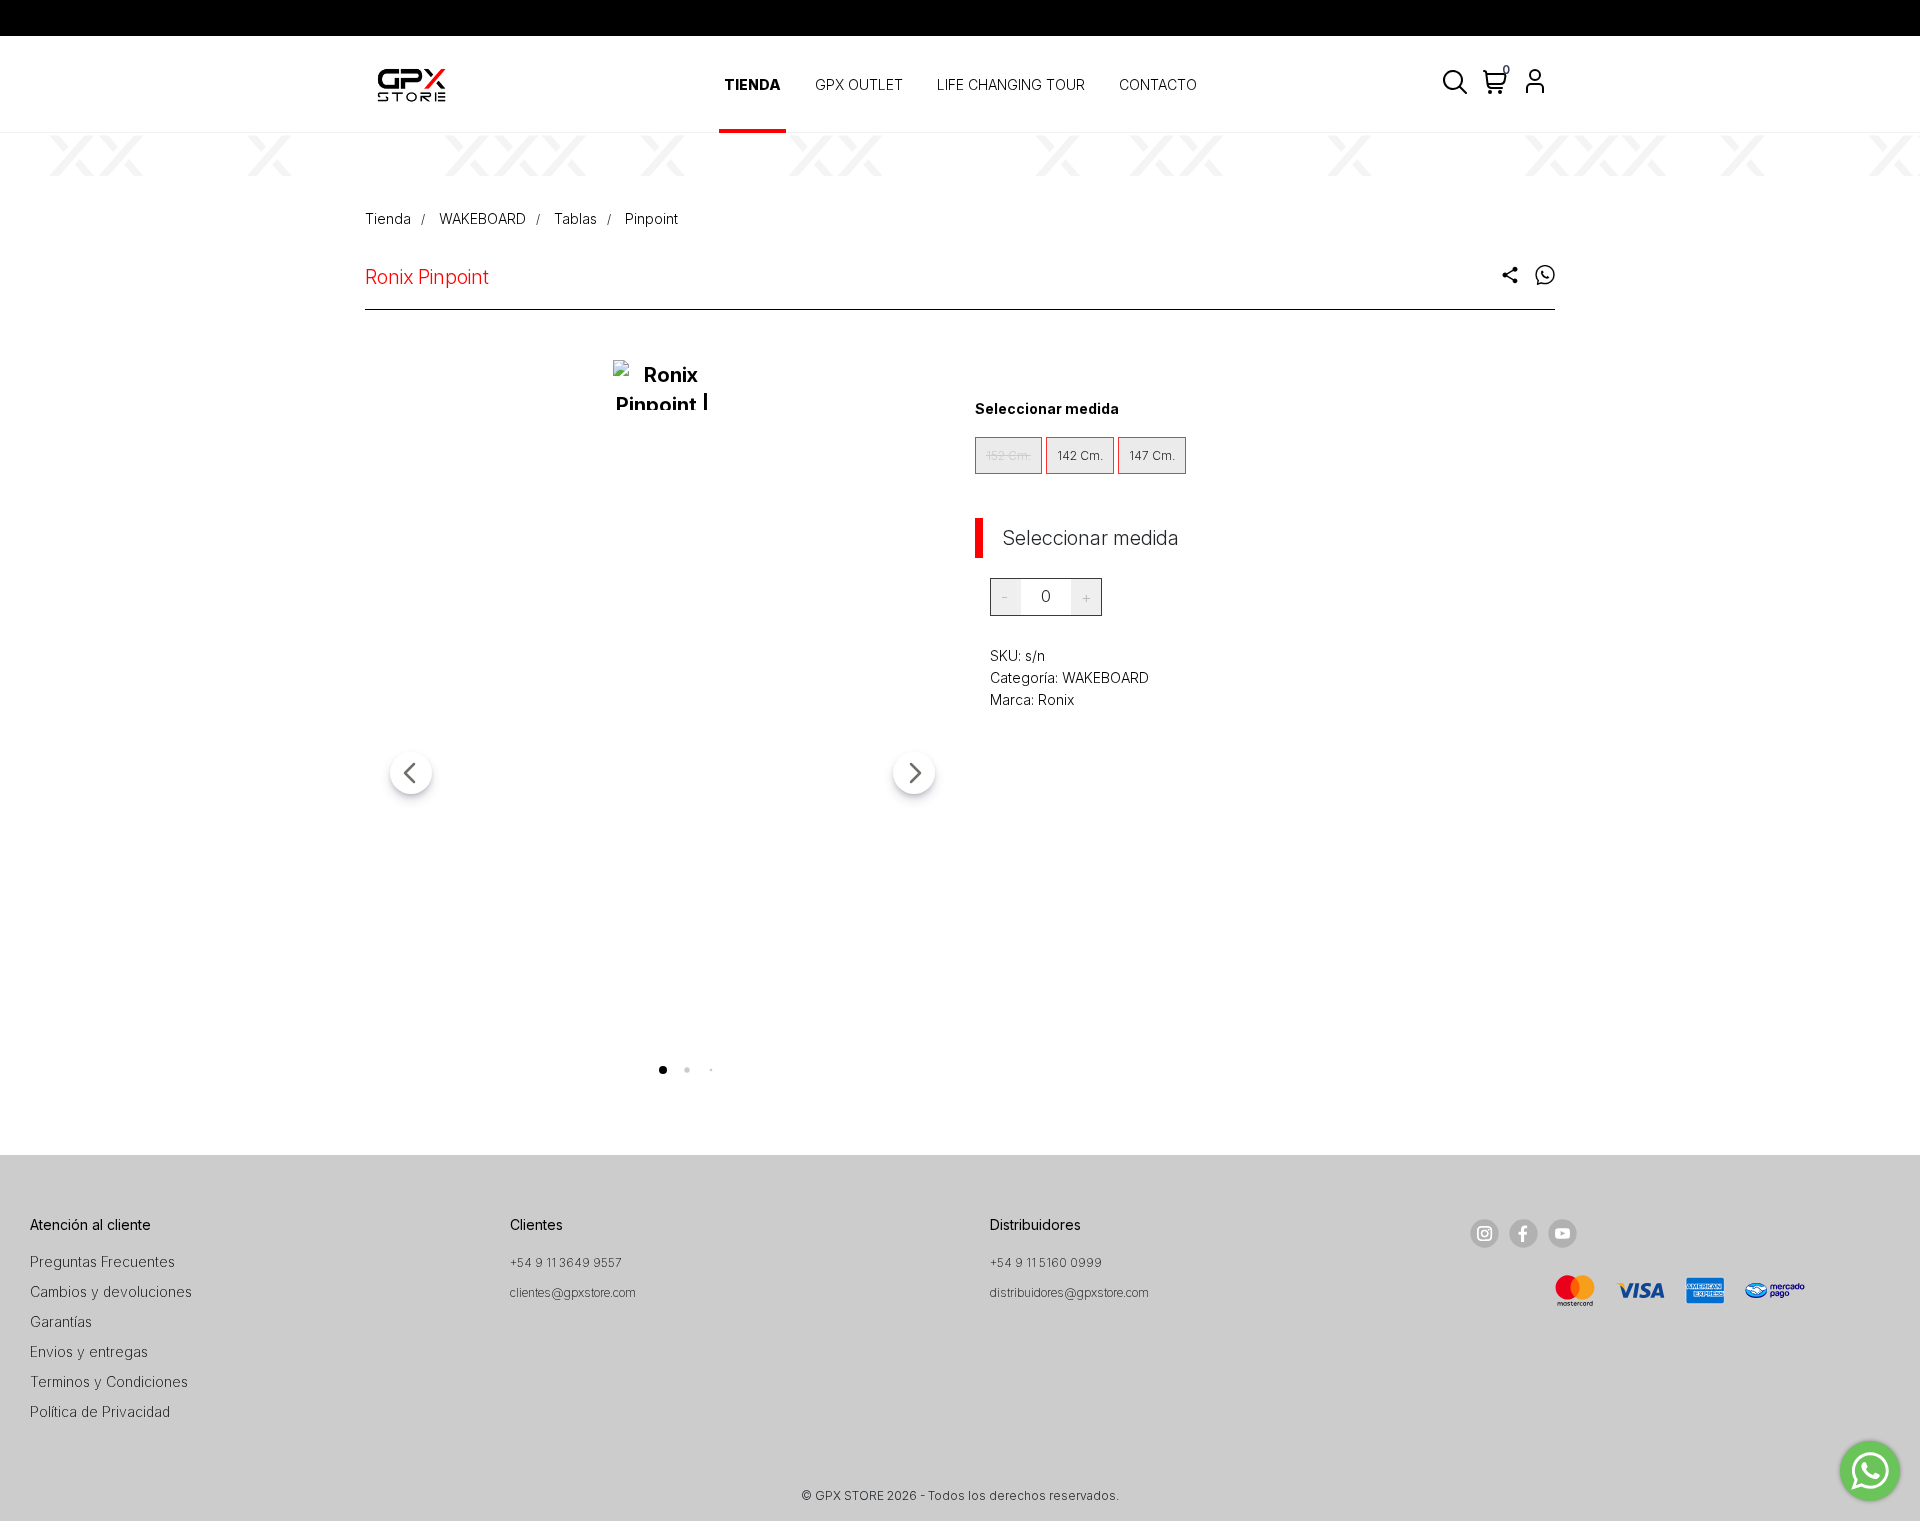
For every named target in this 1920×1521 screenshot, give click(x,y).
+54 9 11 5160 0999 (1046, 1262)
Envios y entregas (89, 1351)
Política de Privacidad (100, 1411)
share (1510, 275)
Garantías (61, 1321)
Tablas (575, 218)
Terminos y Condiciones (109, 1381)
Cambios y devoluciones (111, 1291)
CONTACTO (1158, 84)
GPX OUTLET (859, 84)
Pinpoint (651, 218)
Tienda (388, 218)
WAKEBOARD (482, 218)
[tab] (663, 1070)
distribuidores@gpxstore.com (1069, 1292)
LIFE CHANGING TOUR (1011, 84)
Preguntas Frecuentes (102, 1261)
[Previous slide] (411, 773)
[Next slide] (914, 773)
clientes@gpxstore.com (573, 1292)
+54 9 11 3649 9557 (566, 1262)
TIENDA (752, 84)
